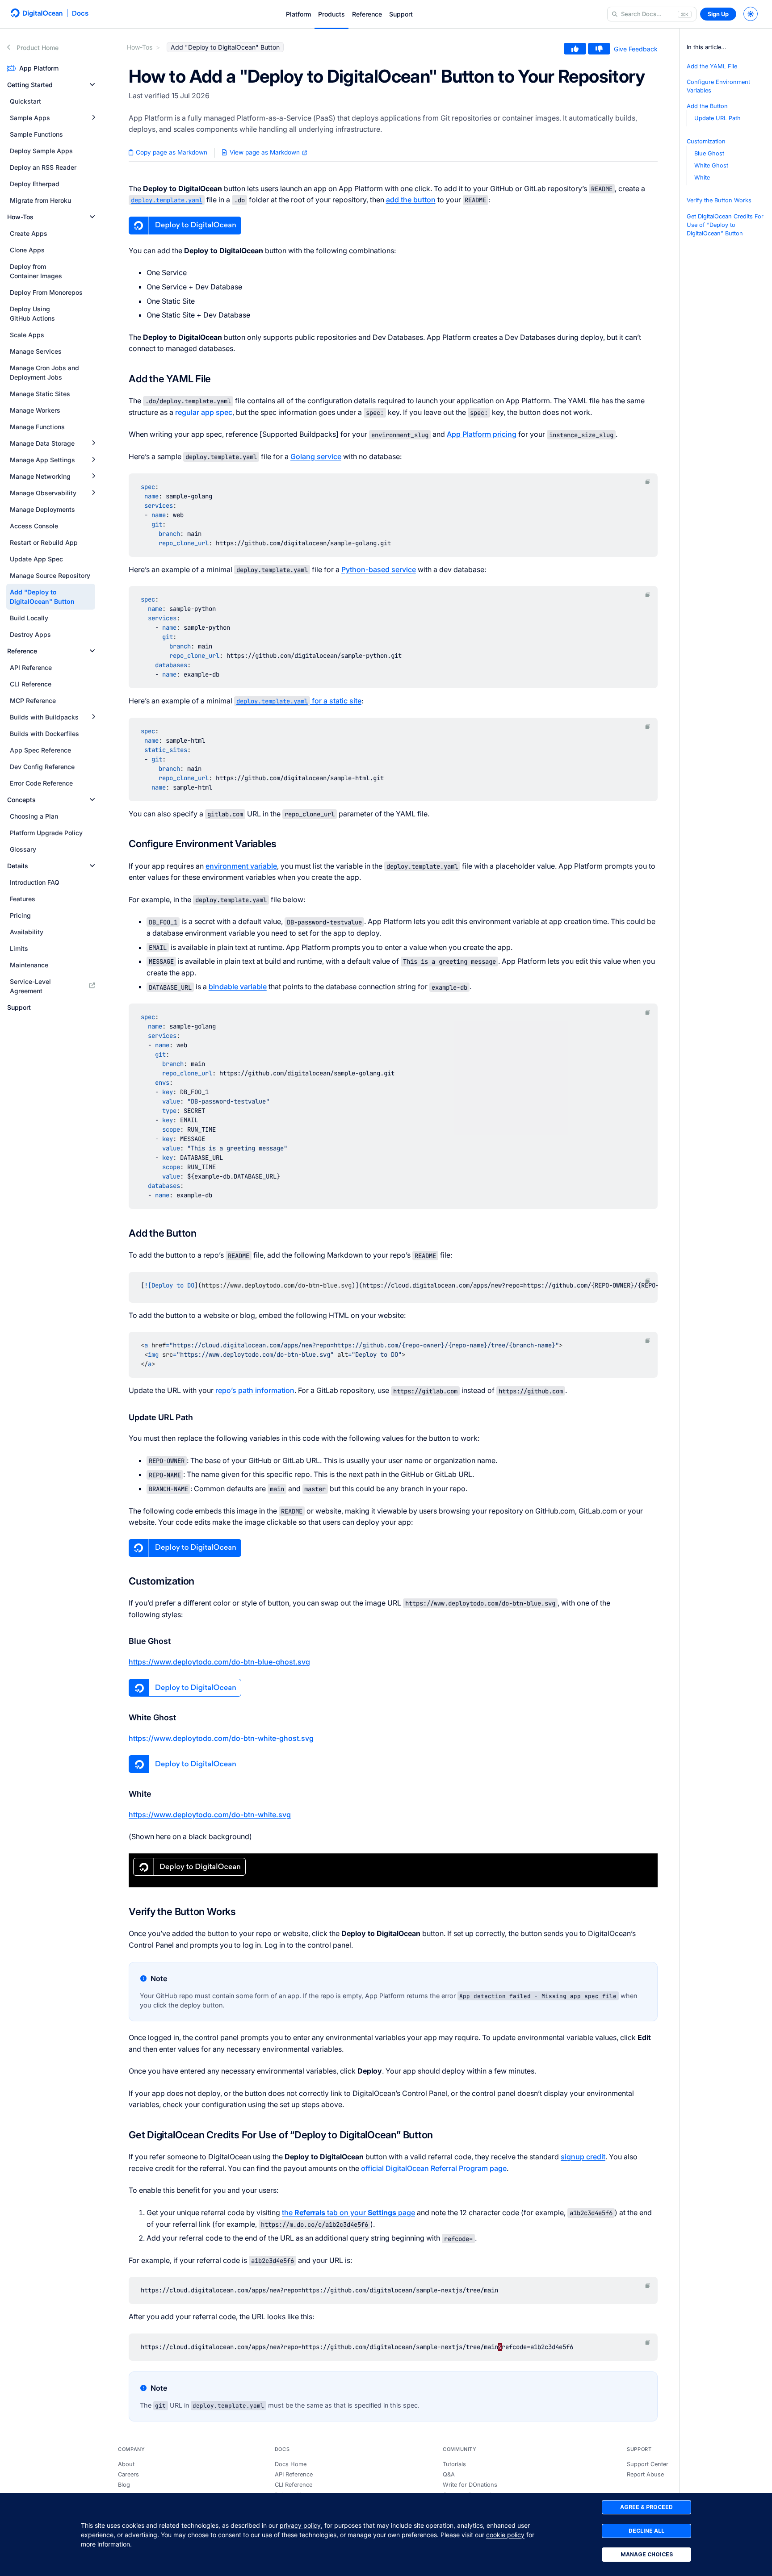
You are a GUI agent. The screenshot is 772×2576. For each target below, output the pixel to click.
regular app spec (204, 412)
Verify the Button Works (719, 201)
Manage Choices (647, 2554)
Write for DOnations (470, 2485)
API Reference (294, 2474)
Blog (124, 2485)
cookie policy (505, 2535)
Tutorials (454, 2464)
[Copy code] (648, 482)
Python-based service (379, 569)
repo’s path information (255, 1390)
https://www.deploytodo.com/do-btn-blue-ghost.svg (219, 1662)
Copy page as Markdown (171, 152)
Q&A (449, 2474)
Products (331, 14)
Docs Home (291, 2464)
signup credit (583, 2157)
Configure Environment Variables (718, 86)
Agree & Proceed (646, 2507)
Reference (367, 14)
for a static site (299, 701)
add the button (411, 200)
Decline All (646, 2531)
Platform (298, 14)
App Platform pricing (482, 434)
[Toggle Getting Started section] (92, 85)
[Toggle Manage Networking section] (93, 476)
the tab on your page (348, 2212)
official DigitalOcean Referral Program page (434, 2168)
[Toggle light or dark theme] (751, 14)
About (126, 2464)
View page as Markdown (265, 152)
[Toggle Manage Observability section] (93, 493)
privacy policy (300, 2525)
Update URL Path (717, 119)
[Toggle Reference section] (92, 651)
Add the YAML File (712, 66)
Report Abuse (645, 2474)
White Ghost (711, 166)
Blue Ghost (709, 153)
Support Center (648, 2464)
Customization (706, 141)
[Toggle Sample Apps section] (93, 118)
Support (401, 14)
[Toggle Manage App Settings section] (93, 460)
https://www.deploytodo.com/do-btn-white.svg (210, 1815)
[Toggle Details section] (92, 866)
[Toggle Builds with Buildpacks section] (93, 717)
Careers (128, 2474)
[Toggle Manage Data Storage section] (93, 443)
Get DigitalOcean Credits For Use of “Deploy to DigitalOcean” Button (725, 225)
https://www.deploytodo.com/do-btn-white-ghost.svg (221, 1738)
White (702, 178)
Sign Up (718, 14)
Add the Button (707, 107)
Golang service (316, 456)
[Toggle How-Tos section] (92, 217)
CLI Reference (294, 2485)
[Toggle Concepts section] (92, 800)
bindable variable (238, 987)
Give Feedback (636, 49)
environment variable (241, 866)
